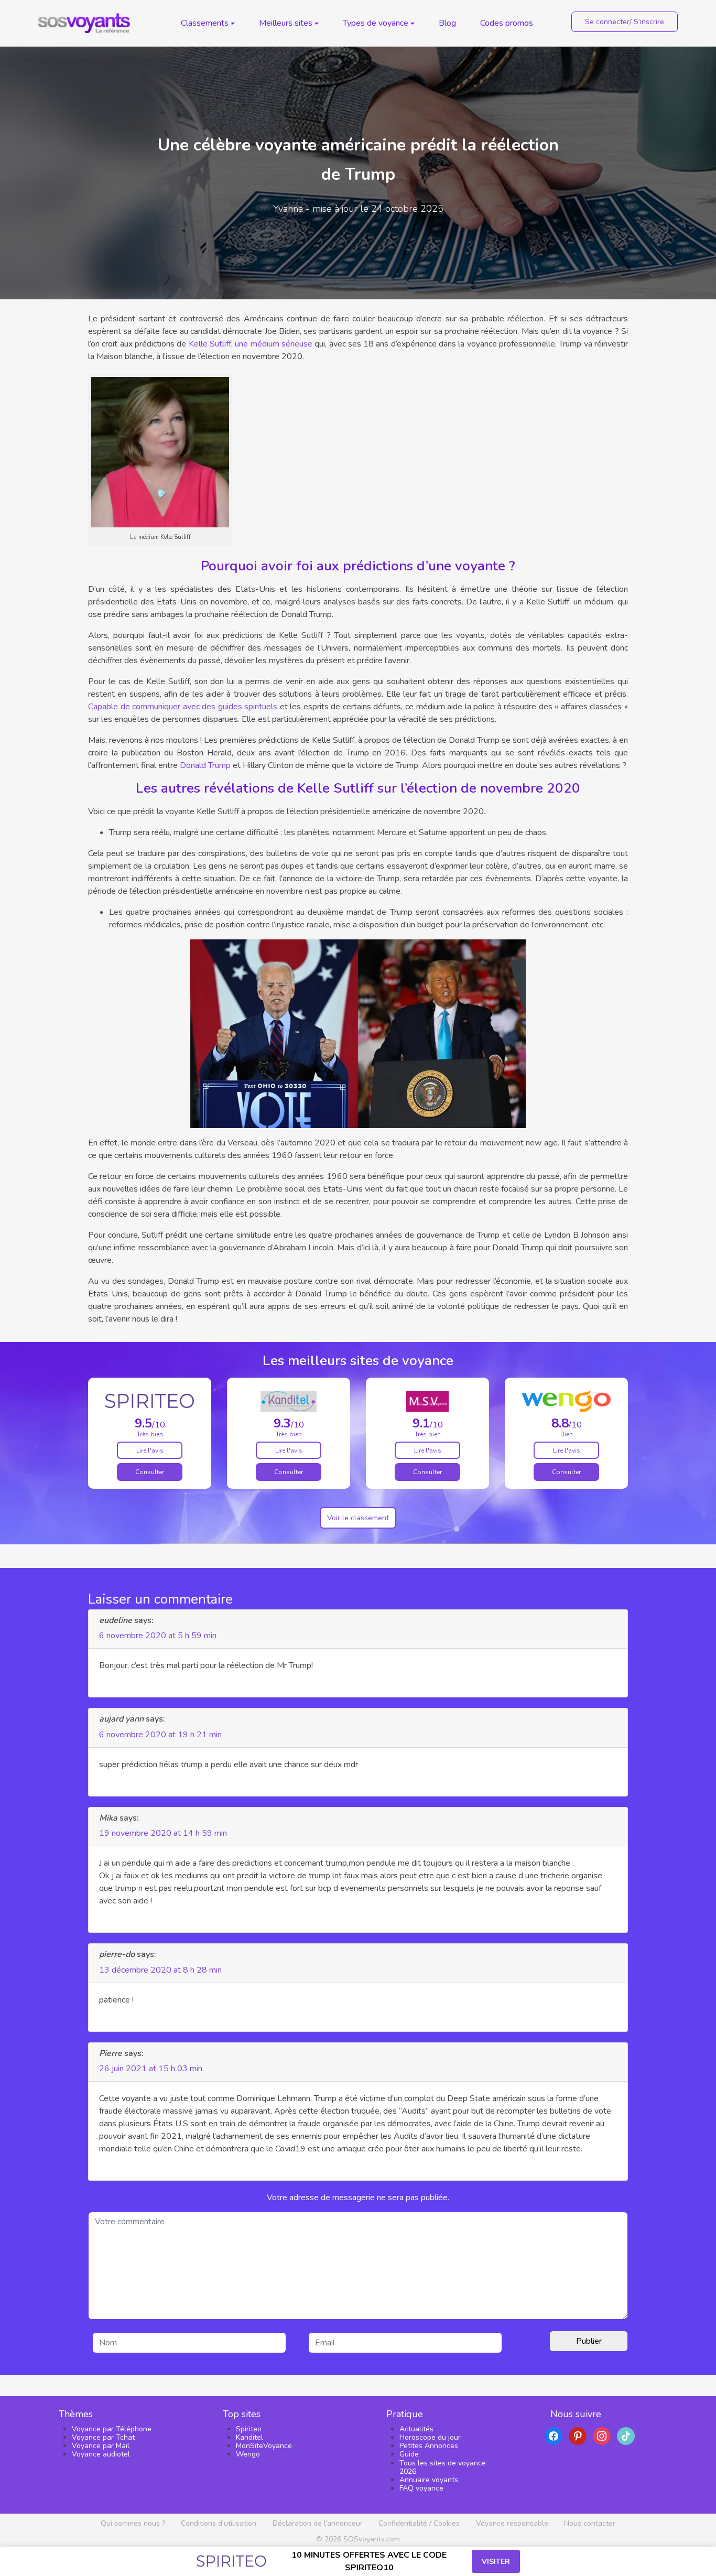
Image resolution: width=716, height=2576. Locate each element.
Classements (205, 23)
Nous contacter (590, 2523)
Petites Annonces (429, 2446)
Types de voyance (376, 23)
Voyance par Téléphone (112, 2429)
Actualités (416, 2429)
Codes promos (507, 23)
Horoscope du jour (430, 2437)
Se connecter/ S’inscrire (625, 22)
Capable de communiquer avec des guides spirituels (183, 707)
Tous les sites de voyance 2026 (443, 2467)
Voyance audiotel (101, 2454)
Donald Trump (205, 765)
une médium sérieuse (274, 344)
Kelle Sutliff (210, 344)
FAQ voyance (421, 2488)
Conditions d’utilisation (219, 2523)
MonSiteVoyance (264, 2446)
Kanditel (249, 2437)
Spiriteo (249, 2429)
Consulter (150, 1472)
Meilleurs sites (286, 23)
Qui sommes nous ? (133, 2523)
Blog (447, 23)
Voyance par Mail (101, 2446)
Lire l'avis (150, 1451)
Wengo (248, 2454)
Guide (409, 2454)
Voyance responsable (512, 2523)
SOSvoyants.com (372, 2539)
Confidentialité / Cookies (419, 2523)
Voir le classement (358, 1518)
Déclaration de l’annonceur (318, 2523)
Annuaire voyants (429, 2480)
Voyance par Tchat (103, 2437)
